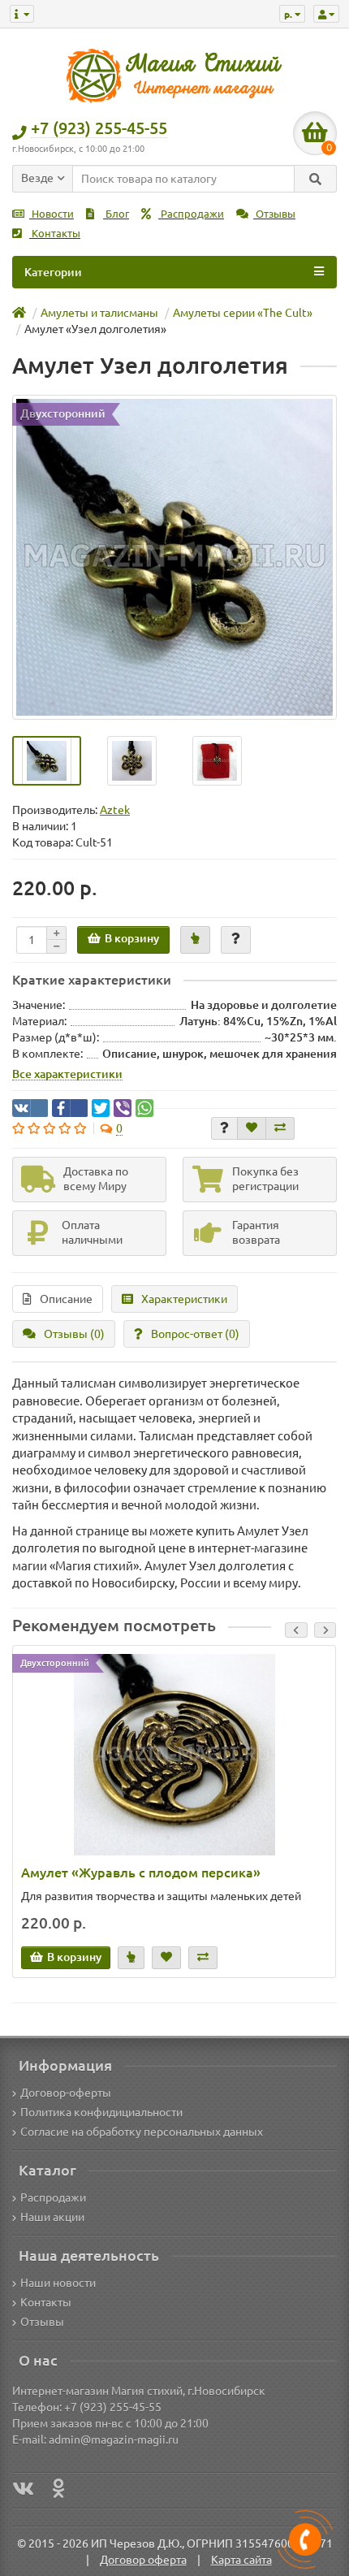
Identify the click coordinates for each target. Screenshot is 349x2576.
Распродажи (191, 214)
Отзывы (274, 214)
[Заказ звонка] (305, 2539)
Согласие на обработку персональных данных (142, 2132)
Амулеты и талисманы (99, 313)
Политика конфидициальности (101, 2112)
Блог (116, 214)
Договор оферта (143, 2560)
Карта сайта (241, 2560)
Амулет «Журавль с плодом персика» (141, 1872)
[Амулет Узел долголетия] (174, 557)
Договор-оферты (66, 2093)
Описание (66, 1299)
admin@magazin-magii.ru (114, 2440)
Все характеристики (67, 1074)
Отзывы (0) (74, 1334)
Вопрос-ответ (195, 1334)
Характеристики (184, 1299)
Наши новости (58, 2283)
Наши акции (52, 2217)
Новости (52, 214)
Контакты (55, 234)
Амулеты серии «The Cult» (243, 313)
